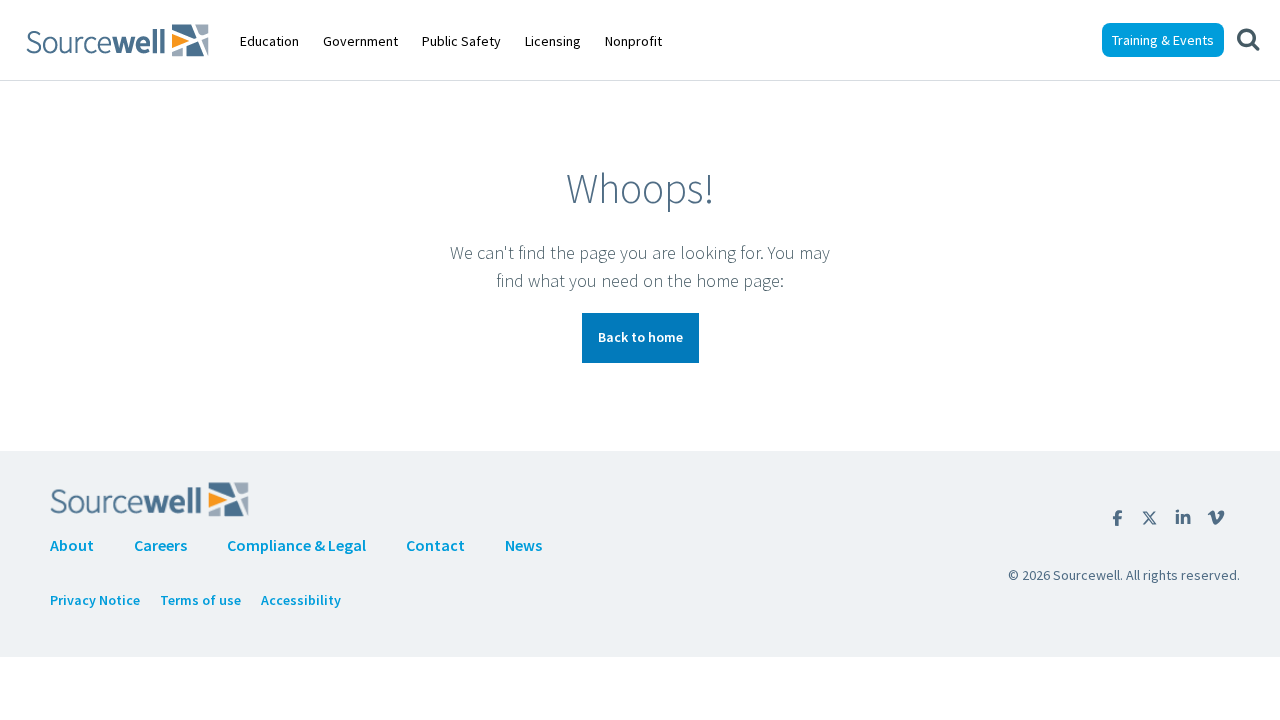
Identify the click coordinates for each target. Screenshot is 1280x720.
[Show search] (1248, 40)
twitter (1149, 518)
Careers (160, 545)
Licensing (553, 41)
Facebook (1117, 518)
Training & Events (1163, 40)
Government (360, 41)
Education (269, 41)
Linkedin (1183, 517)
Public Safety (461, 41)
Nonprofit (633, 41)
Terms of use (200, 600)
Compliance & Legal (296, 545)
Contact (435, 545)
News (523, 545)
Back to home (640, 337)
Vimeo (1216, 517)
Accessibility (301, 600)
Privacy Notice (95, 600)
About (72, 545)
